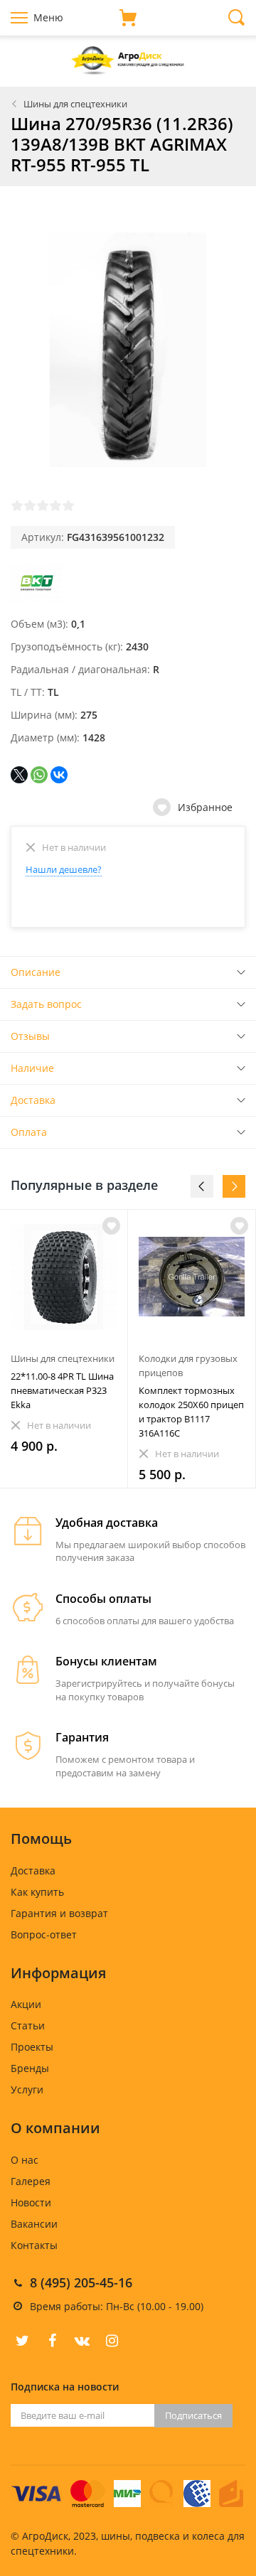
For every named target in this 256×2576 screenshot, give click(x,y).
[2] (30, 505)
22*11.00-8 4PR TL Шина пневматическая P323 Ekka (62, 1390)
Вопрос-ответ (44, 1934)
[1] (17, 505)
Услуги (27, 2089)
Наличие (32, 1068)
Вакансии (34, 2224)
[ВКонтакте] (59, 775)
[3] (43, 505)
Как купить (37, 1892)
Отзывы (30, 1036)
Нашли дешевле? (64, 869)
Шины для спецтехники (75, 104)
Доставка (33, 1100)
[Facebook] (52, 2341)
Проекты (32, 2047)
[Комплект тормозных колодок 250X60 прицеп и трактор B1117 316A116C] (192, 1277)
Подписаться (193, 2415)
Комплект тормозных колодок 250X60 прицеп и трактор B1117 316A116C (191, 1412)
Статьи (28, 2025)
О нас (25, 2160)
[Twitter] (22, 2341)
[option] (64, 1349)
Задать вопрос (46, 1004)
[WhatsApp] (39, 775)
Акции (26, 2004)
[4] (55, 505)
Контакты (34, 2245)
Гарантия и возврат (59, 1913)
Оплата (29, 1132)
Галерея (31, 2181)
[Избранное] (111, 1226)
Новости (31, 2202)
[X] (19, 775)
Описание (36, 972)
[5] (68, 505)
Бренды (30, 2068)
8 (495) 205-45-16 (81, 2282)
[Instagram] (112, 2341)
